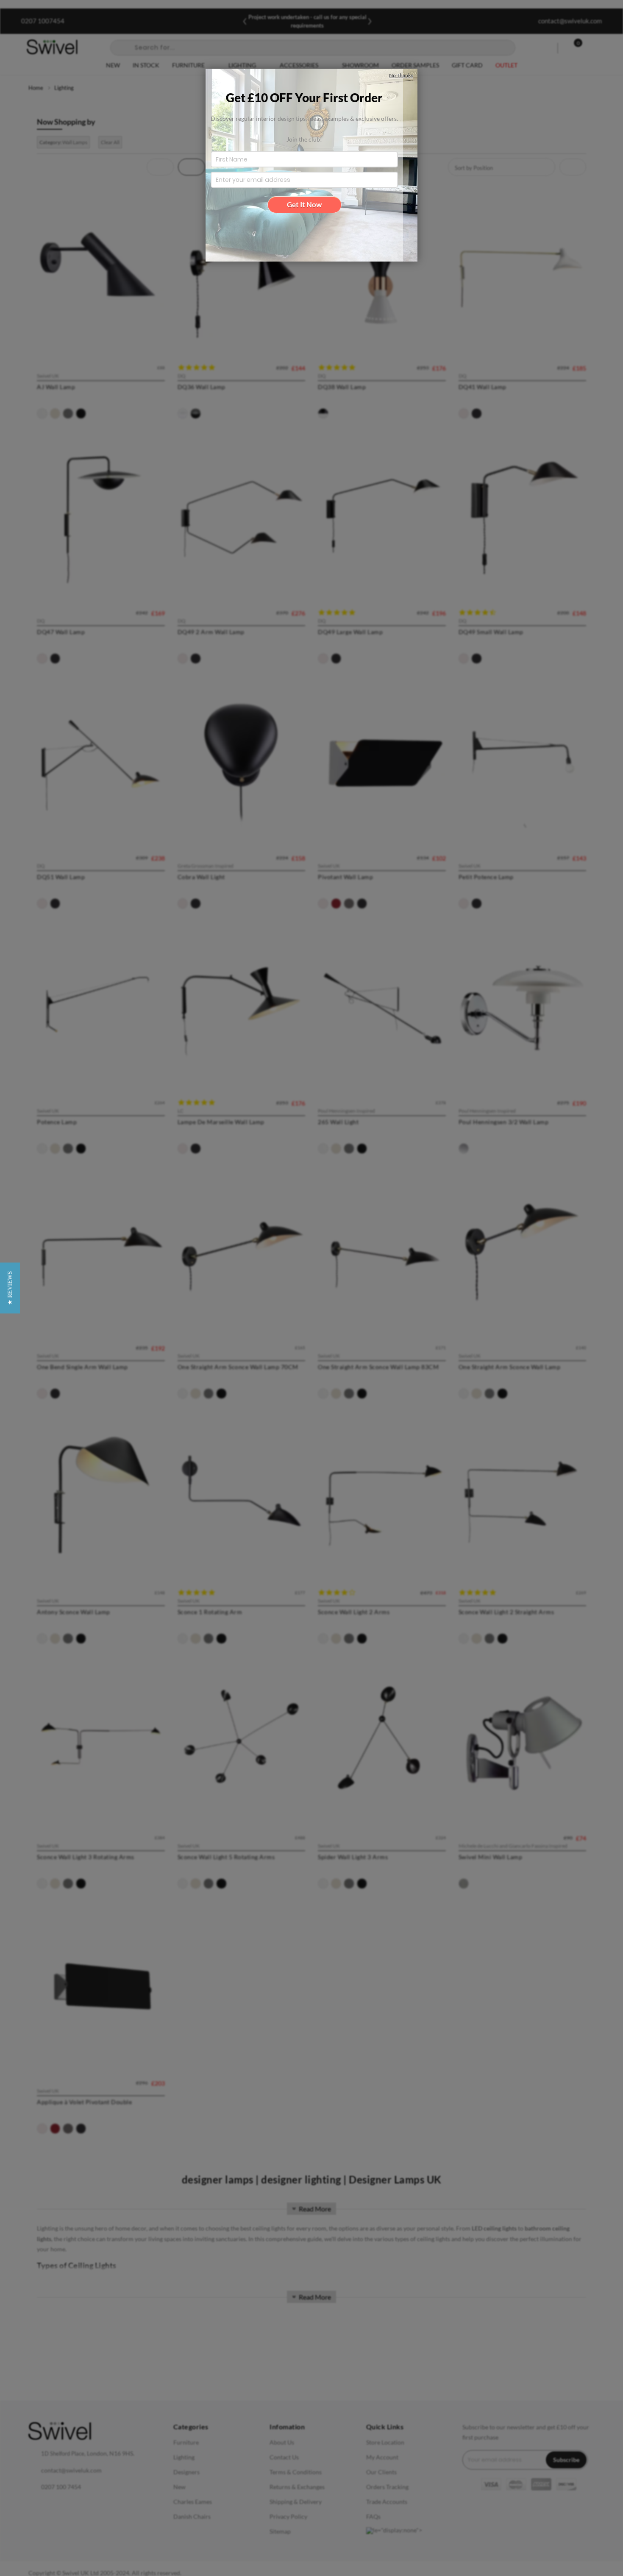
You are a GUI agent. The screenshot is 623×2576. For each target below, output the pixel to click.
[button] (10, 1288)
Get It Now (304, 205)
